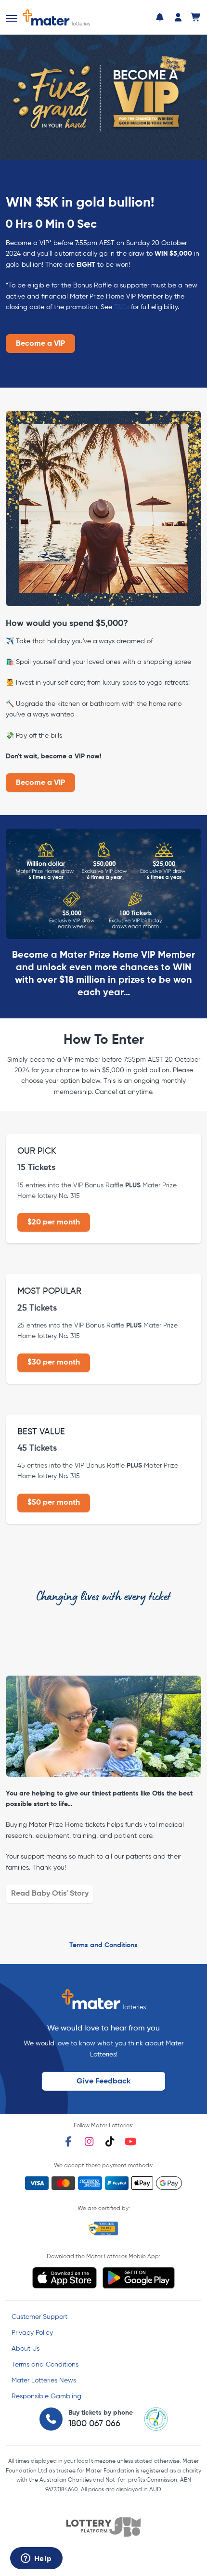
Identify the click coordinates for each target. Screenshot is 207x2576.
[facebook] (68, 2141)
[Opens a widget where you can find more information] (36, 2559)
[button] (12, 18)
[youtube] (130, 2141)
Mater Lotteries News (44, 2381)
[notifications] (160, 17)
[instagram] (89, 2141)
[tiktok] (110, 2141)
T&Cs (122, 307)
